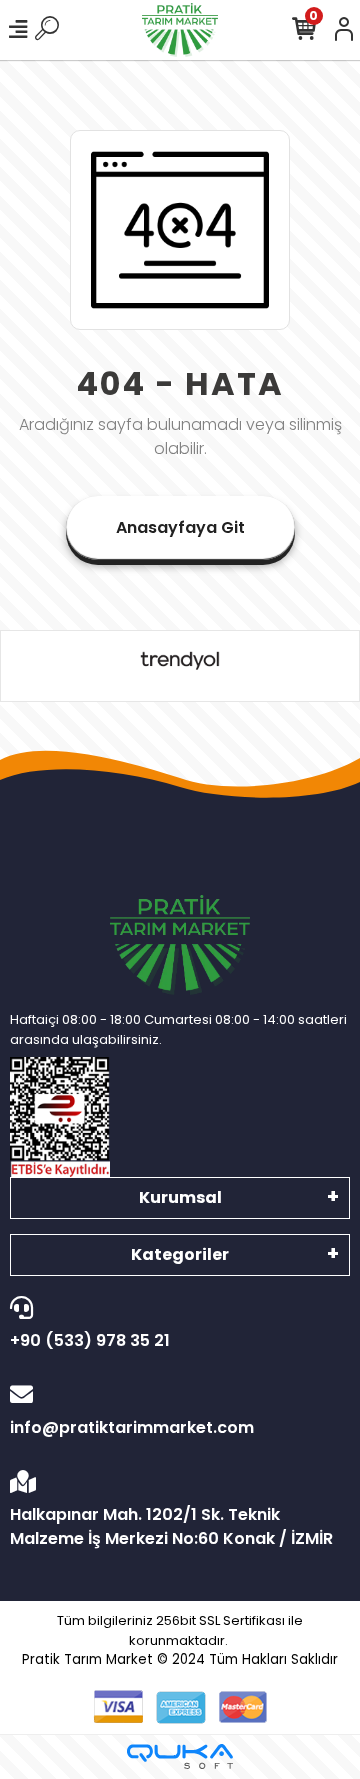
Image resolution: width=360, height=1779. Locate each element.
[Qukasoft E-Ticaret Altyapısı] (180, 1756)
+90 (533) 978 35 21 (90, 1340)
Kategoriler (180, 1254)
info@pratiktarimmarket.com (132, 1427)
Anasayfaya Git (180, 527)
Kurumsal (180, 1197)
